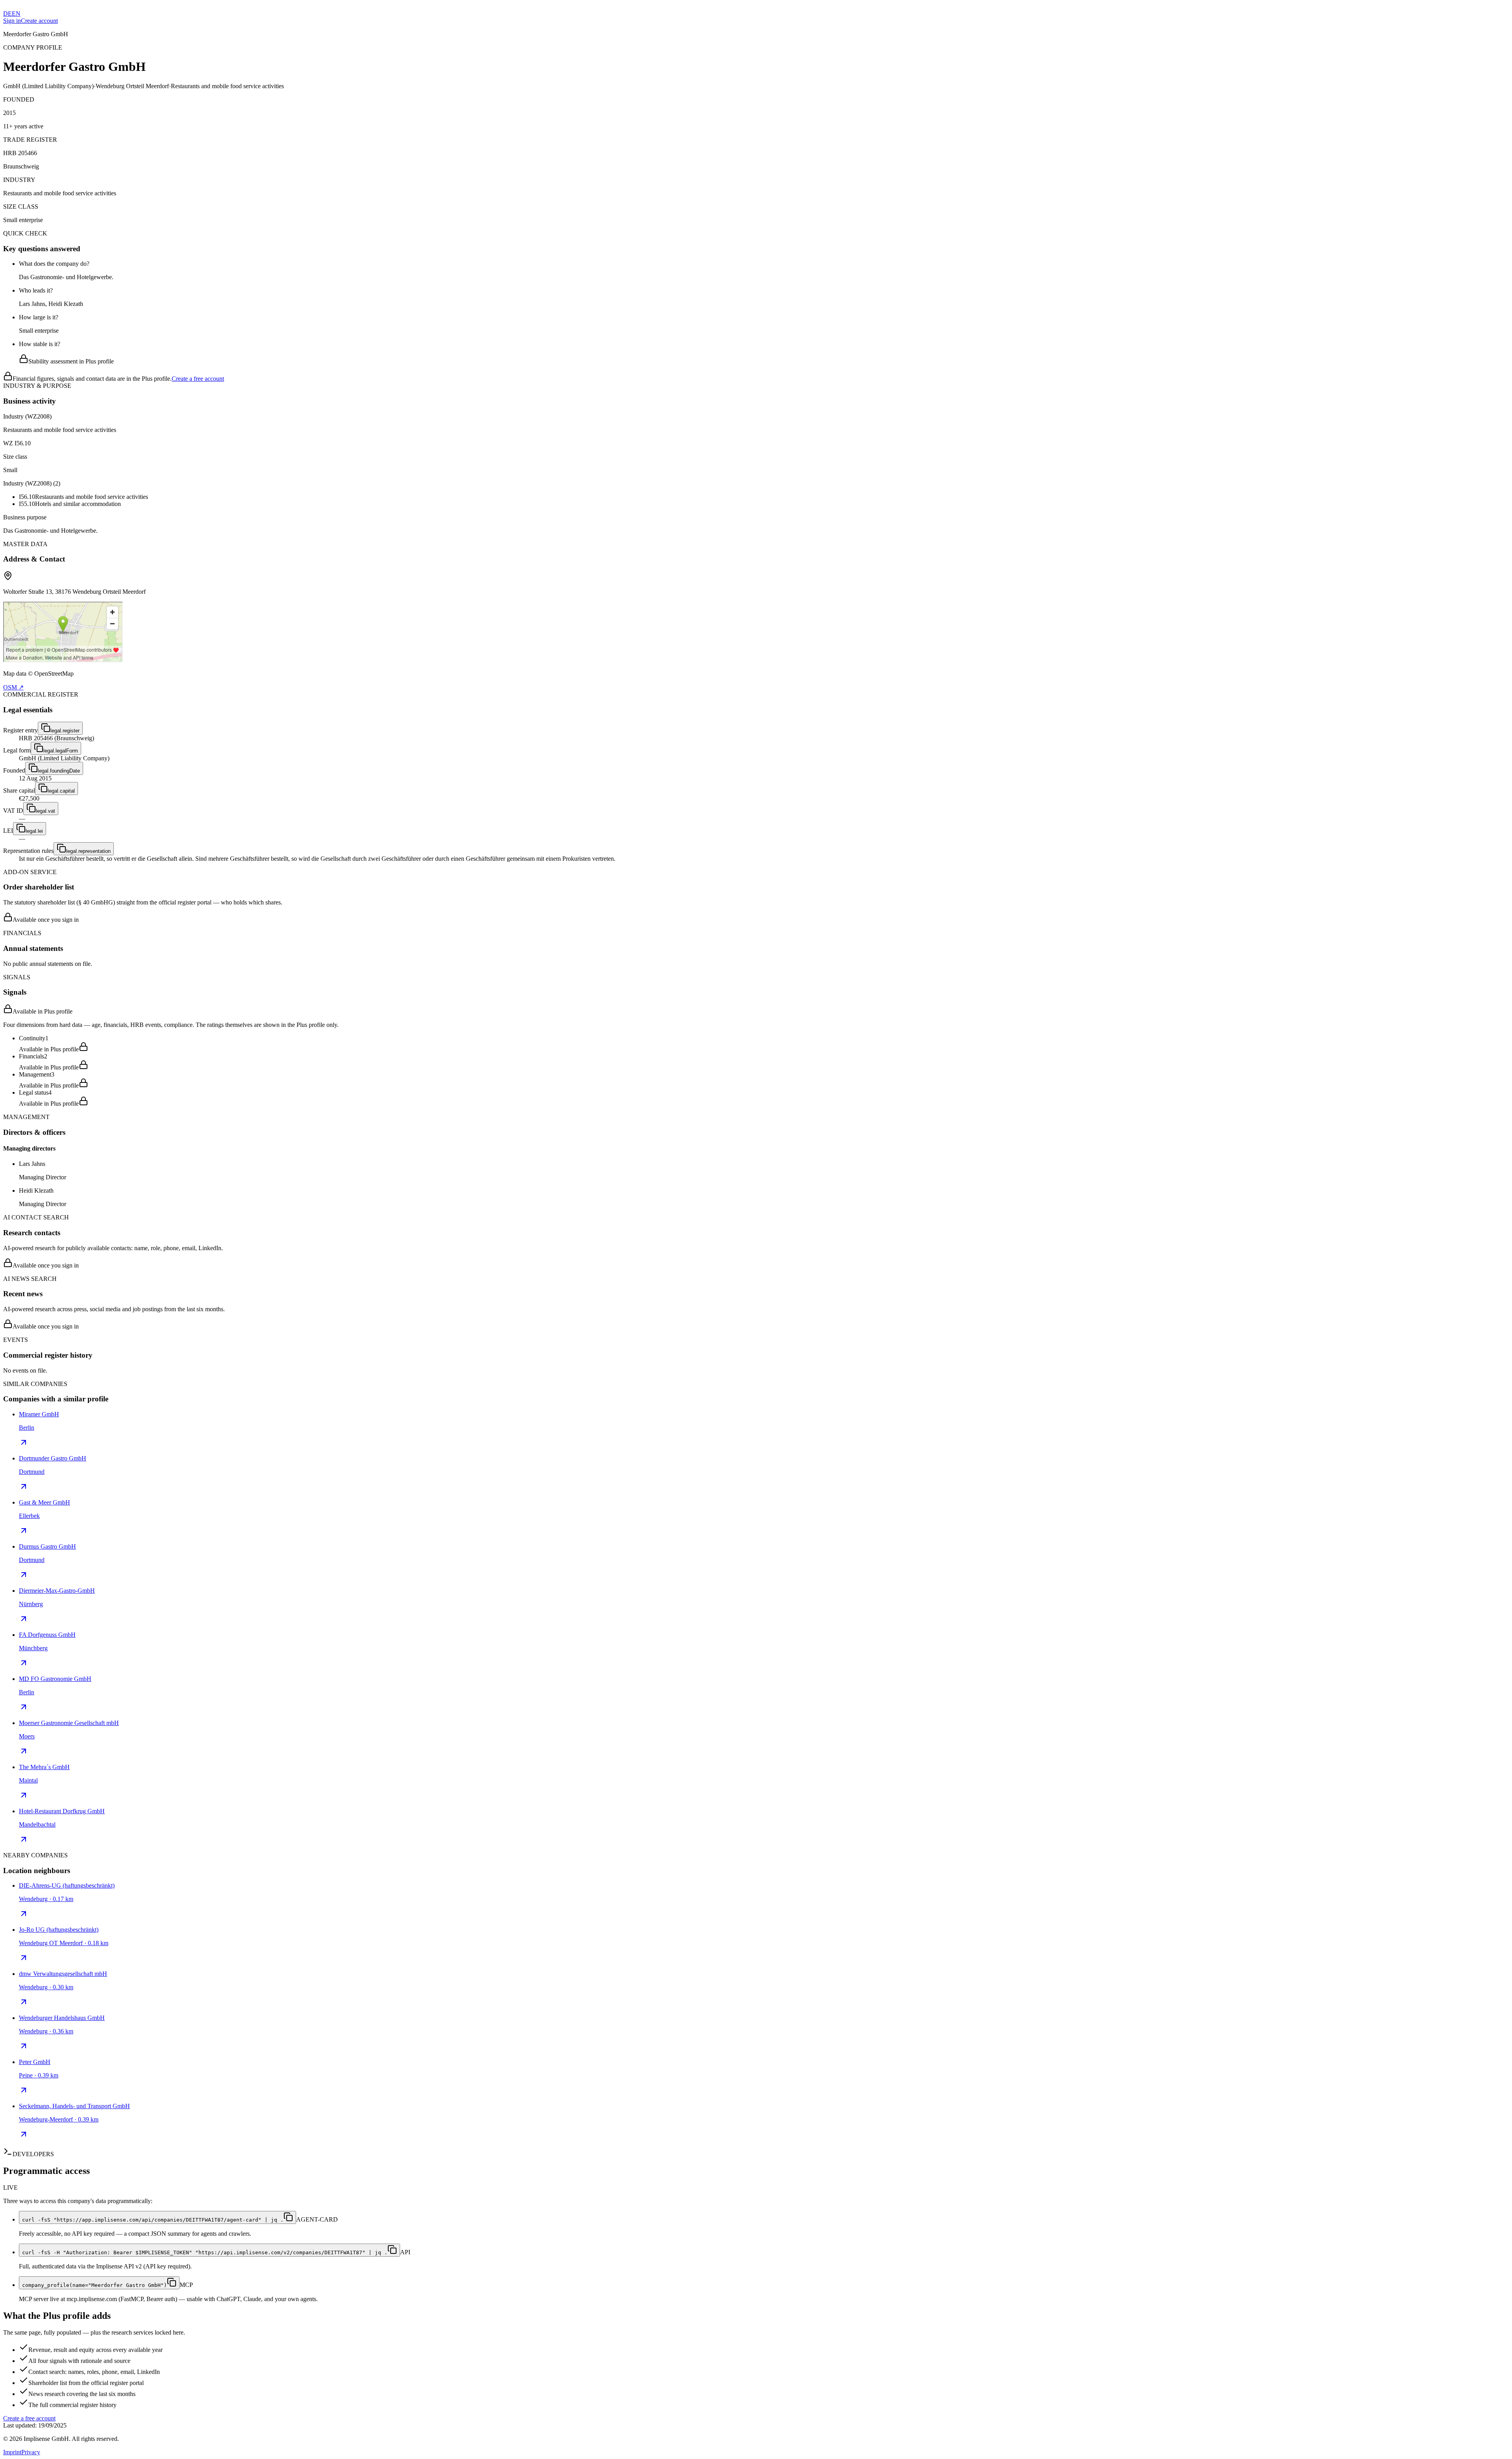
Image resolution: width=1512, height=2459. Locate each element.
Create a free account (198, 379)
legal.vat (45, 811)
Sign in (12, 21)
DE (7, 14)
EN (16, 14)
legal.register (65, 731)
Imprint (12, 2452)
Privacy (31, 2452)
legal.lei (34, 831)
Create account (39, 21)
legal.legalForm (61, 751)
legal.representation (88, 851)
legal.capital (61, 791)
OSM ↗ (13, 687)
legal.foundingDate (59, 771)
